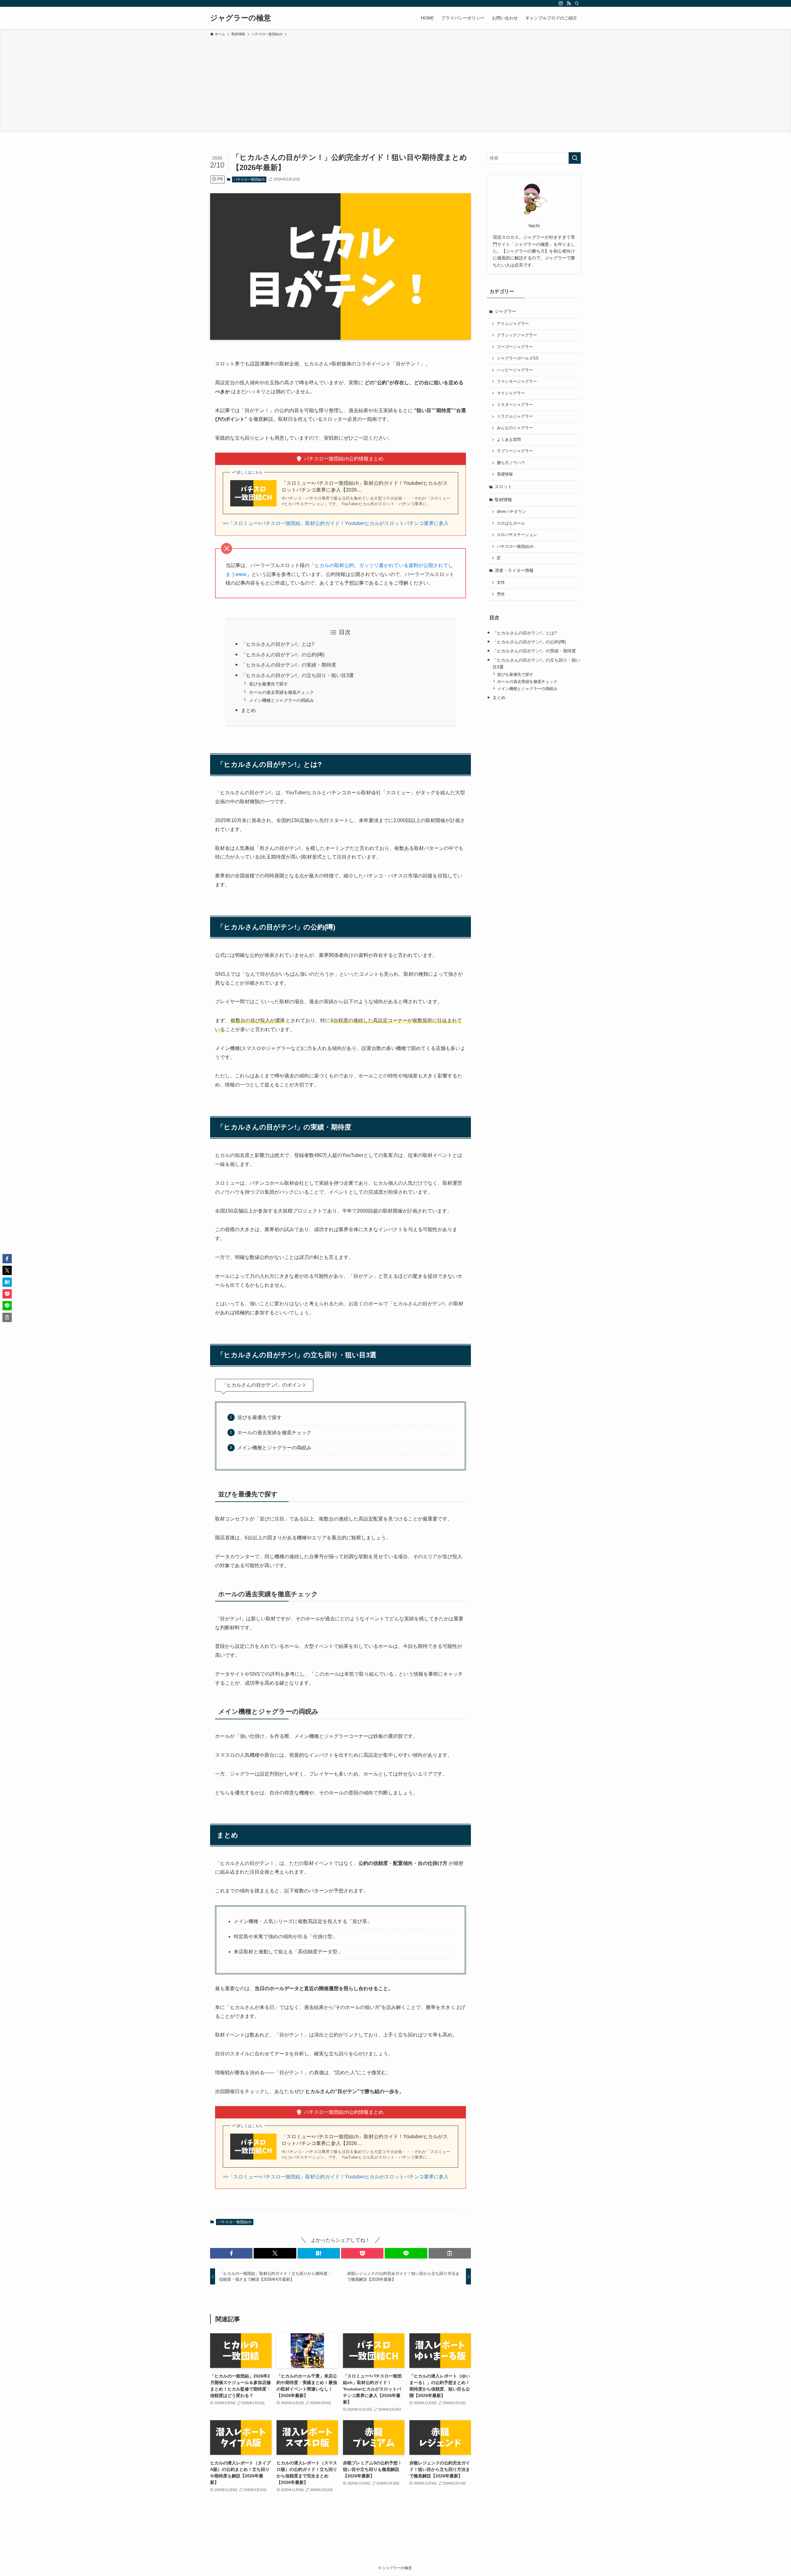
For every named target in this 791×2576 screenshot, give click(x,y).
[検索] (577, 3)
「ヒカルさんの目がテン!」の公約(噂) (283, 655)
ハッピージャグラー (515, 370)
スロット (503, 487)
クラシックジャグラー (517, 335)
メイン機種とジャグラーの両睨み (281, 700)
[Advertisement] (395, 83)
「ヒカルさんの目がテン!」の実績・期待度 (289, 665)
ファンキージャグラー (517, 382)
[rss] (569, 3)
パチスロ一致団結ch (249, 179)
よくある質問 (509, 440)
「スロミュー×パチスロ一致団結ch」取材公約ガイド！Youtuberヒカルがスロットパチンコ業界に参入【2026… (365, 486)
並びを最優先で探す (269, 684)
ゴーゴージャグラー (515, 347)
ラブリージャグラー (515, 451)
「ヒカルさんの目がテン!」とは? (278, 644)
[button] (231, 2253)
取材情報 (503, 500)
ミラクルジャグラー (515, 416)
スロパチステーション (517, 535)
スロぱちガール (511, 523)
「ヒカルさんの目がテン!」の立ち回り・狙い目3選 (297, 675)
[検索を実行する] (575, 158)
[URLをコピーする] (450, 2253)
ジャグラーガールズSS (518, 358)
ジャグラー (505, 311)
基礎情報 (505, 474)
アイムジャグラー (513, 324)
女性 (501, 582)
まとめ (248, 710)
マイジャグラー (511, 393)
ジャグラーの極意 (241, 18)
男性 (501, 594)
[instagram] (561, 3)
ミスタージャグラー (515, 405)
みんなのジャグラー (515, 428)
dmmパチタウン (511, 512)
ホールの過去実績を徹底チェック (281, 692)
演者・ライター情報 (514, 570)
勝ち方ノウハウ (511, 463)
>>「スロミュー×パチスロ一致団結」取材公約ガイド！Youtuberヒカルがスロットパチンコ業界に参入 (336, 523)
